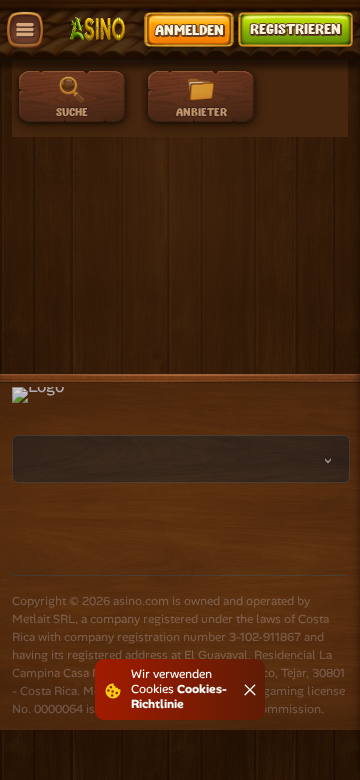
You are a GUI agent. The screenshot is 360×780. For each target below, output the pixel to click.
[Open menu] (25, 30)
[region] (244, 102)
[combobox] (181, 459)
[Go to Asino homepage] (97, 29)
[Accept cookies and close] (250, 690)
